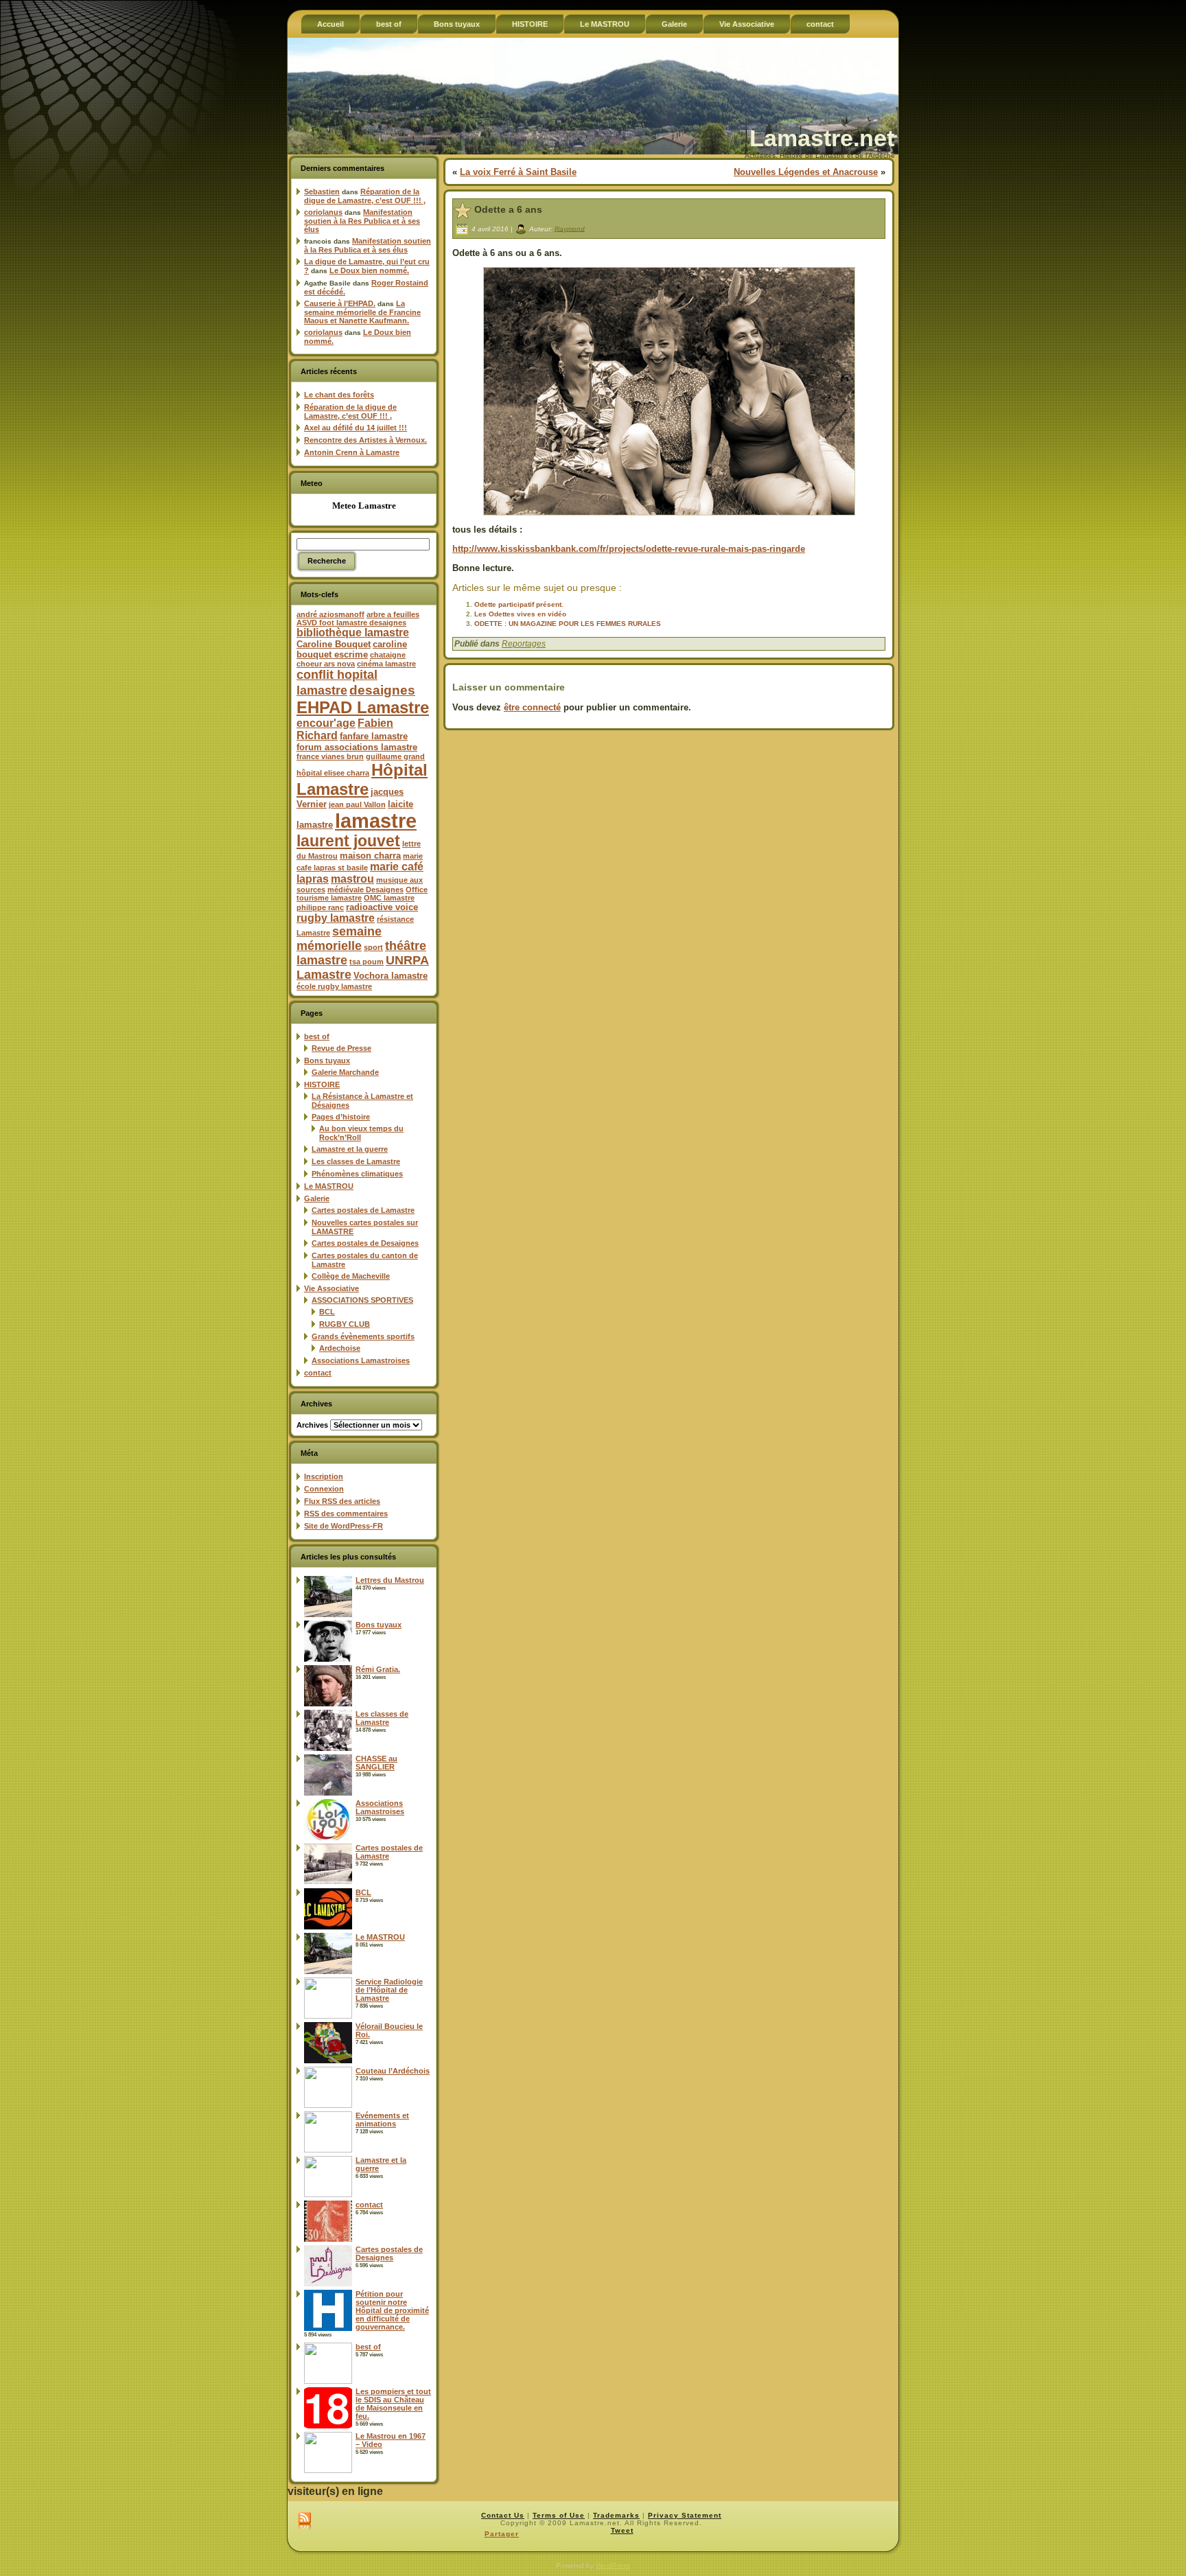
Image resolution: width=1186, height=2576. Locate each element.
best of (317, 1036)
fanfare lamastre (374, 736)
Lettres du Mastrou (390, 1580)
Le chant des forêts (339, 395)
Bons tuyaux (327, 1060)
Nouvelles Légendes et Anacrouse (806, 172)
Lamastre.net (822, 138)
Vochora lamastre (391, 976)
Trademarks (616, 2515)
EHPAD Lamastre (363, 707)
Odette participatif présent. (519, 604)
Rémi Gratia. (378, 1669)
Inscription (324, 1476)
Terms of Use (559, 2515)
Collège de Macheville (351, 1276)
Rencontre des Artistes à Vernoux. (365, 440)
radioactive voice (382, 907)
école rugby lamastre (334, 986)
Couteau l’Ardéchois (393, 2071)
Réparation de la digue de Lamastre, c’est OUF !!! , (365, 196)
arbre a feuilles (393, 614)
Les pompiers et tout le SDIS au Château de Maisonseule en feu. (393, 2404)
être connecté (532, 707)
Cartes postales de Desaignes (365, 1243)
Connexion (324, 1489)
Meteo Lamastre (364, 506)
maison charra (370, 856)
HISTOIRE (322, 1084)
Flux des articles (342, 1501)
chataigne (388, 655)
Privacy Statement (685, 2515)
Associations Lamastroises (361, 1360)
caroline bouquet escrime (352, 649)
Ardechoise (340, 1348)
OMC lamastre (389, 898)
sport (373, 947)
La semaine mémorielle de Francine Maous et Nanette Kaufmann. (362, 312)
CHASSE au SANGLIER (376, 1763)
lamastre (376, 821)
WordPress (613, 2565)
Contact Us (503, 2515)
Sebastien (322, 192)
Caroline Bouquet (334, 644)
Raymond (570, 228)
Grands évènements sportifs (363, 1336)
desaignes (382, 690)
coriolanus (323, 212)
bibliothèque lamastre (353, 633)
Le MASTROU (329, 1186)
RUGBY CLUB (345, 1324)
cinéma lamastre (386, 664)
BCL (327, 1312)
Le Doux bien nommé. (369, 270)
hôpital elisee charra (333, 773)
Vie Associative (332, 1288)
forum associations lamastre (357, 747)
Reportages (524, 644)
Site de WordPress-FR (344, 1526)
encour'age (326, 723)
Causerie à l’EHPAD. (340, 303)
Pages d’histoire (341, 1117)
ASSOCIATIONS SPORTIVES (362, 1300)
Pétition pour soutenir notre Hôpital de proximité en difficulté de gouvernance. (392, 2310)
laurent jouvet (348, 841)
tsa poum (367, 962)
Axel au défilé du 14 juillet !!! (356, 428)
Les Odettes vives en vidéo (520, 614)
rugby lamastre (336, 918)
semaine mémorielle (339, 939)
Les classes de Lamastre (356, 1161)
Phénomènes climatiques (357, 1174)
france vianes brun (330, 756)
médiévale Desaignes (365, 890)
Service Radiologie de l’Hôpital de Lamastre (389, 1990)
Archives (312, 1425)
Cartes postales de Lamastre (363, 1210)
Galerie (317, 1198)
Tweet (622, 2530)
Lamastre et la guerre (350, 1149)
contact (318, 1373)
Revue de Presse (341, 1048)
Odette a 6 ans (508, 209)
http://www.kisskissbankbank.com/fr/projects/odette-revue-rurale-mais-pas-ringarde (629, 549)
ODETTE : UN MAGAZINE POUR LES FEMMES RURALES (568, 624)
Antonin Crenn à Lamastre (352, 452)
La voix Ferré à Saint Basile (518, 172)
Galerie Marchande (345, 1072)
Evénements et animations (382, 2120)
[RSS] (304, 2522)
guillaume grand (395, 756)
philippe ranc (320, 907)
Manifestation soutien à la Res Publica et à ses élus (362, 221)
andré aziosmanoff (330, 614)
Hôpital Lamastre (362, 779)
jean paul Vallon (357, 804)
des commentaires (346, 1513)
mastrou (352, 879)
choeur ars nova (326, 664)
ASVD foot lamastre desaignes (351, 623)
